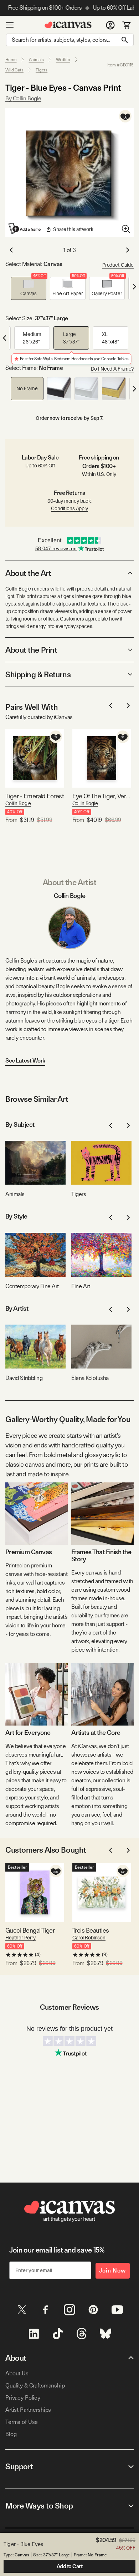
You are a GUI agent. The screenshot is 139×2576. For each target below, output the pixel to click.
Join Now (113, 2271)
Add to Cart (70, 2566)
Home (11, 60)
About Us (17, 2373)
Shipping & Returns (38, 674)
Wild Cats (14, 70)
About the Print (31, 650)
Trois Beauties (91, 1930)
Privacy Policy (23, 2398)
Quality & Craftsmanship (35, 2386)
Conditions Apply (69, 508)
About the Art (28, 573)
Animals (36, 60)
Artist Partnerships (28, 2410)
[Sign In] (110, 25)
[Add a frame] (25, 229)
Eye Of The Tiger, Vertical (102, 796)
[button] (29, 288)
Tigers (42, 70)
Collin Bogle (18, 803)
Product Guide (118, 265)
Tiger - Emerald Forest (35, 796)
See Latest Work (25, 1061)
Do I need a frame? (112, 369)
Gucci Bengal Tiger (30, 1930)
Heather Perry (20, 1938)
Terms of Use (22, 2422)
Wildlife (63, 60)
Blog (11, 2434)
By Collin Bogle (23, 98)
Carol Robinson (89, 1938)
